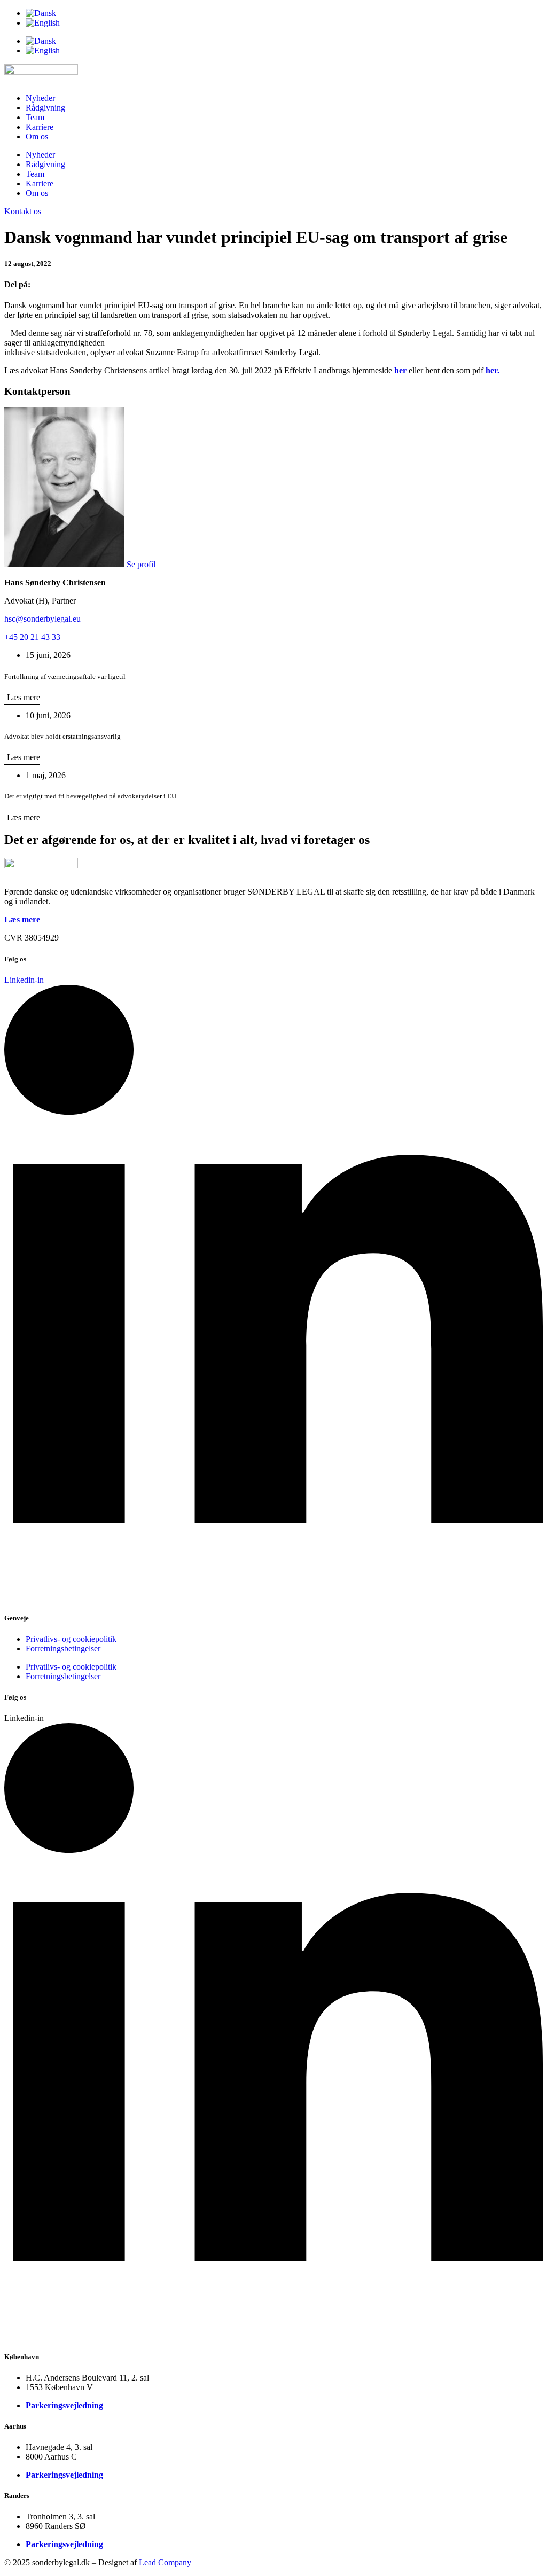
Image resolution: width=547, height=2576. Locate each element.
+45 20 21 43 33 (32, 637)
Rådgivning (45, 108)
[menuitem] (284, 13)
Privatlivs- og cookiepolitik (71, 1639)
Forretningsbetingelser (63, 1649)
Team (35, 117)
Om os (37, 136)
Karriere (40, 127)
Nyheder (40, 98)
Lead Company (165, 2562)
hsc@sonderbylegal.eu (42, 619)
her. (493, 370)
